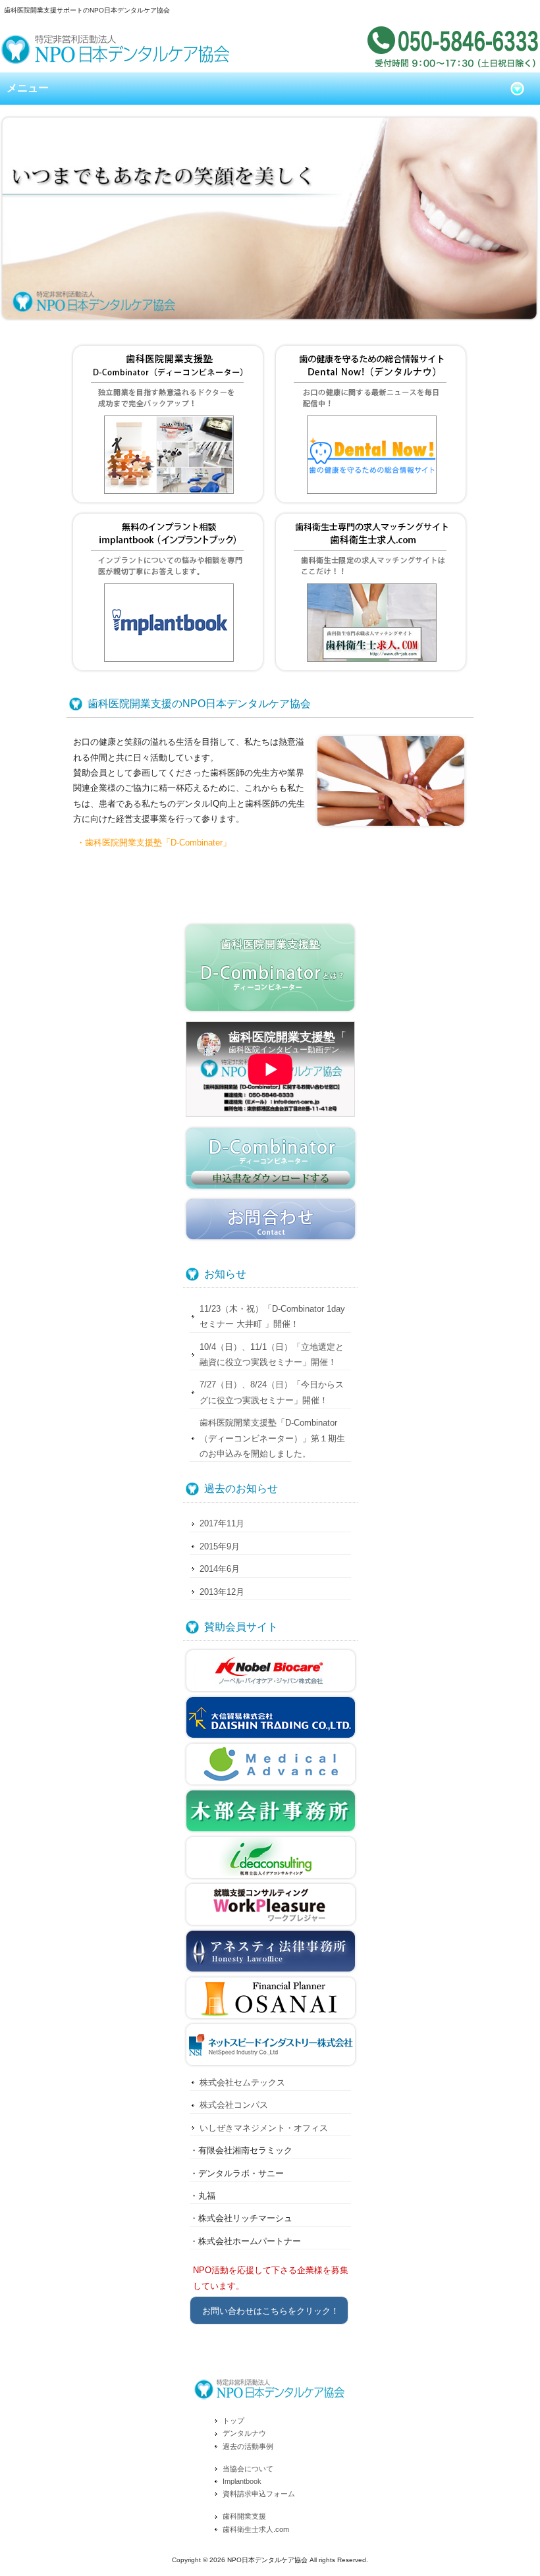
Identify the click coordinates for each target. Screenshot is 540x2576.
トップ (233, 2421)
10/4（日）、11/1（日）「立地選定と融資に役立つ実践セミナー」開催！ (272, 1355)
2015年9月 (220, 1546)
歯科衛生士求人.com (256, 2529)
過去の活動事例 (248, 2446)
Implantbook (242, 2481)
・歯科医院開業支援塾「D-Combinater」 (154, 843)
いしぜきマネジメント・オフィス (264, 2128)
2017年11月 (222, 1523)
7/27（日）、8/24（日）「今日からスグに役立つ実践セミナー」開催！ (272, 1392)
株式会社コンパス (234, 2105)
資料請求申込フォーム (259, 2494)
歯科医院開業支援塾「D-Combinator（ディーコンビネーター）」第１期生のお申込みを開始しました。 (272, 1438)
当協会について (248, 2469)
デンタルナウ (244, 2433)
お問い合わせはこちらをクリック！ (271, 2311)
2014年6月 (220, 1569)
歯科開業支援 (244, 2516)
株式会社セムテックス (242, 2082)
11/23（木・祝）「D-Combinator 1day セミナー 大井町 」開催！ (272, 1316)
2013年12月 (222, 1592)
